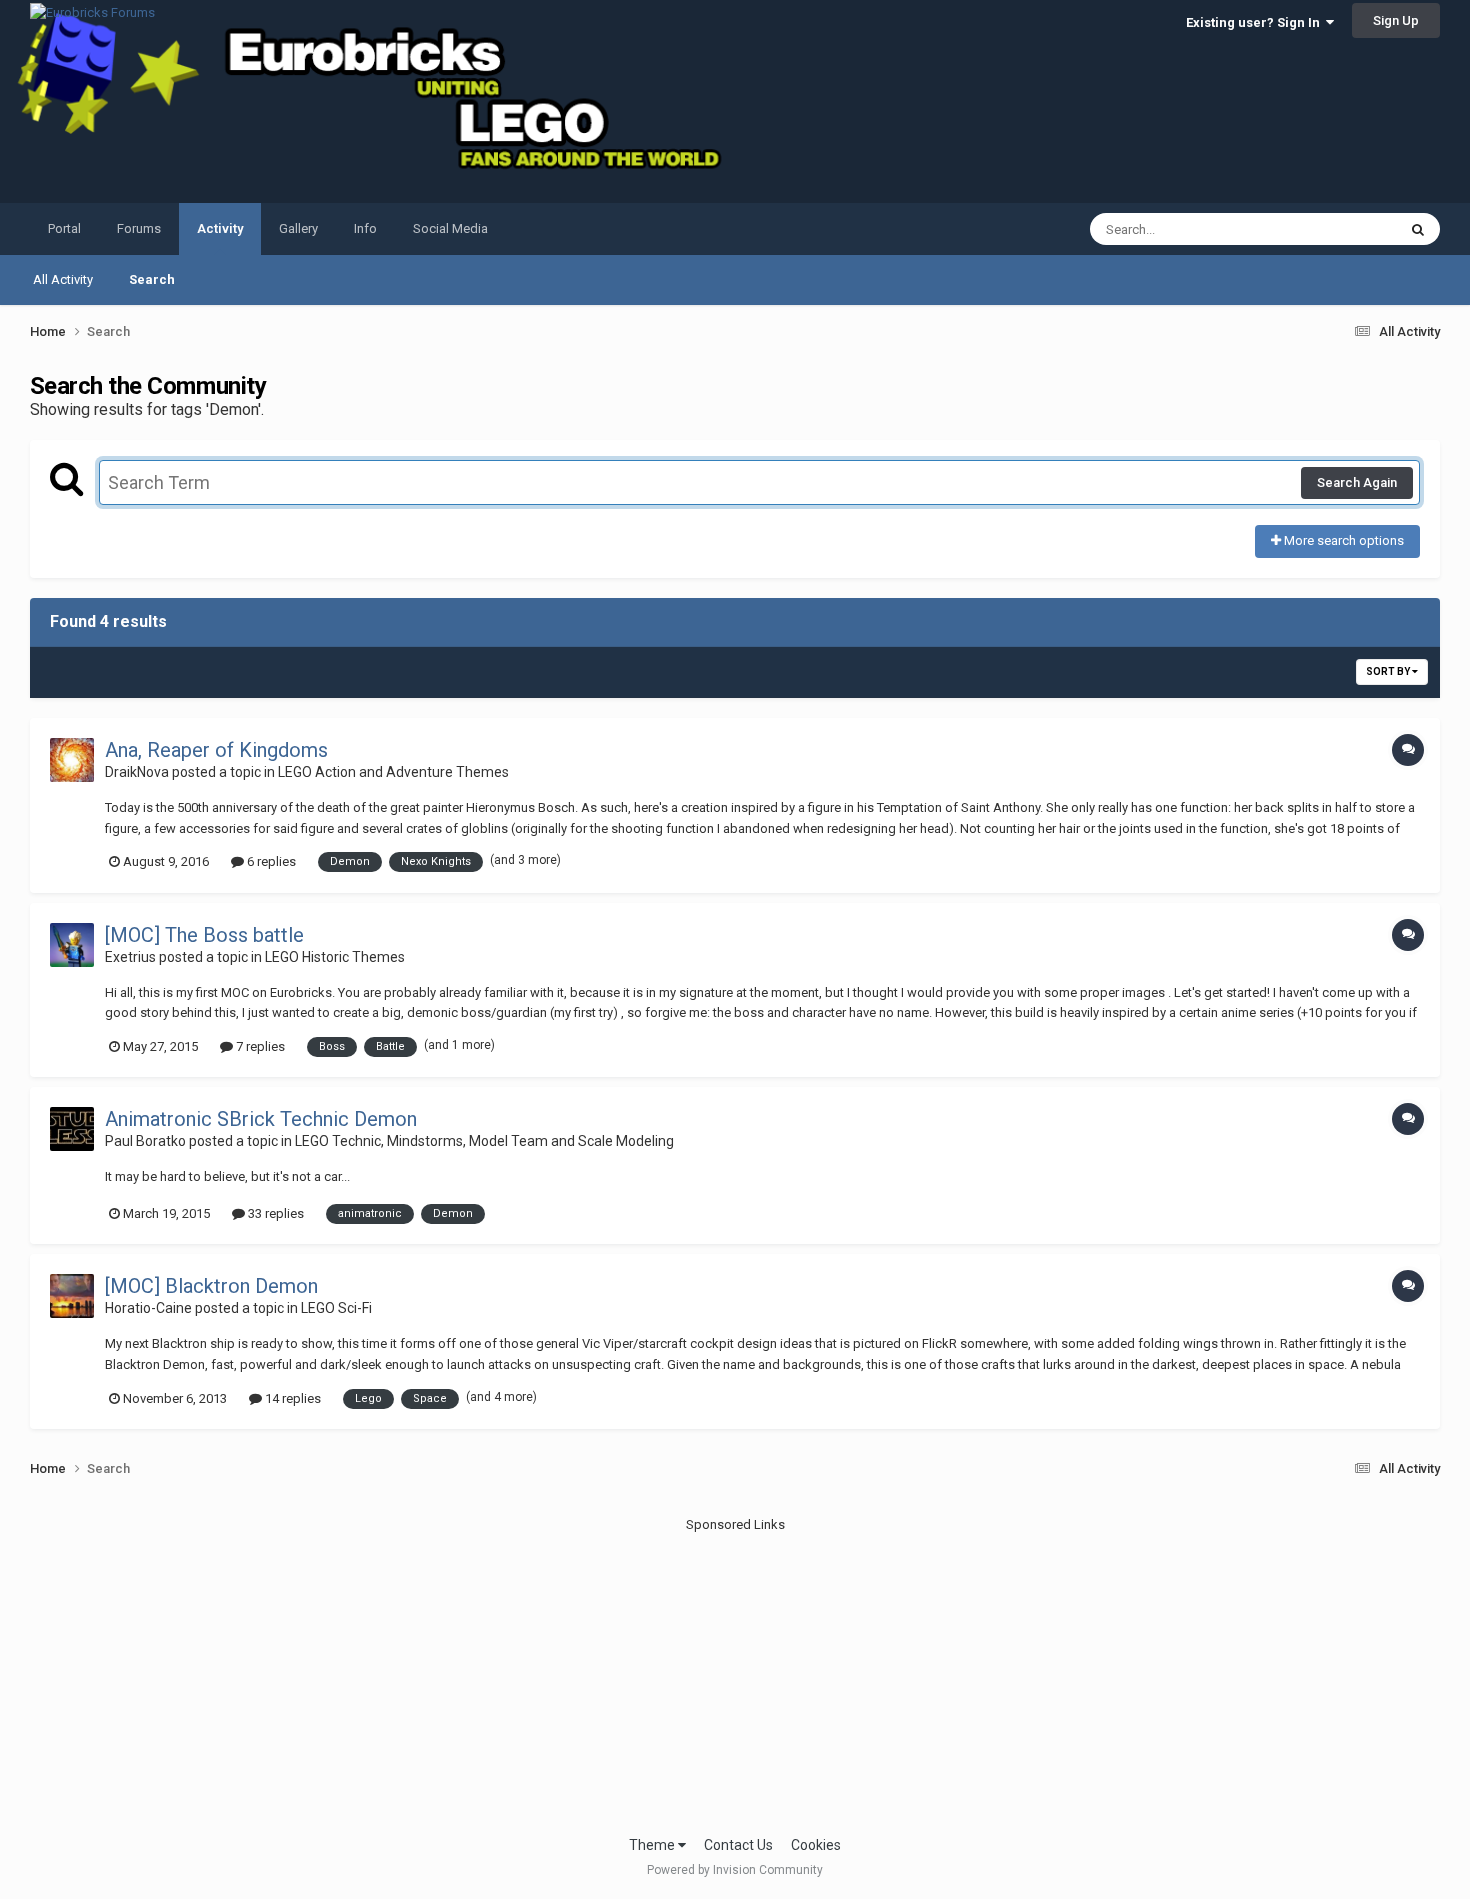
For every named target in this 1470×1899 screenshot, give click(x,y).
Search (152, 279)
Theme (653, 1845)
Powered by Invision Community (735, 1870)
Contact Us (738, 1845)
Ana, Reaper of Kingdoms (216, 750)
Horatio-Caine (148, 1308)
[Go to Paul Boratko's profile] (72, 1129)
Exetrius (130, 957)
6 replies (270, 861)
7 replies (259, 1046)
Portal (64, 228)
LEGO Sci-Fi (336, 1308)
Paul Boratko (145, 1141)
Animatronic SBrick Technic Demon (261, 1119)
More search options (1342, 540)
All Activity (63, 279)
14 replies (291, 1398)
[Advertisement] (735, 1675)
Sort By (1389, 671)
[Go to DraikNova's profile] (72, 760)
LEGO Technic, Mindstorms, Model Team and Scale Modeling (484, 1141)
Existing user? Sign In (1256, 22)
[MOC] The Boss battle (204, 935)
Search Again (1357, 482)
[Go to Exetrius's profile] (72, 945)
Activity (220, 228)
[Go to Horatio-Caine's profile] (72, 1296)
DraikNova (137, 772)
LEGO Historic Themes (335, 957)
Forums (139, 228)
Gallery (298, 228)
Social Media (450, 228)
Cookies (816, 1845)
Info (365, 228)
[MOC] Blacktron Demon (211, 1286)
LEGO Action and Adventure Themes (393, 772)
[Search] (1418, 229)
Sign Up (1396, 20)
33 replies (274, 1213)
